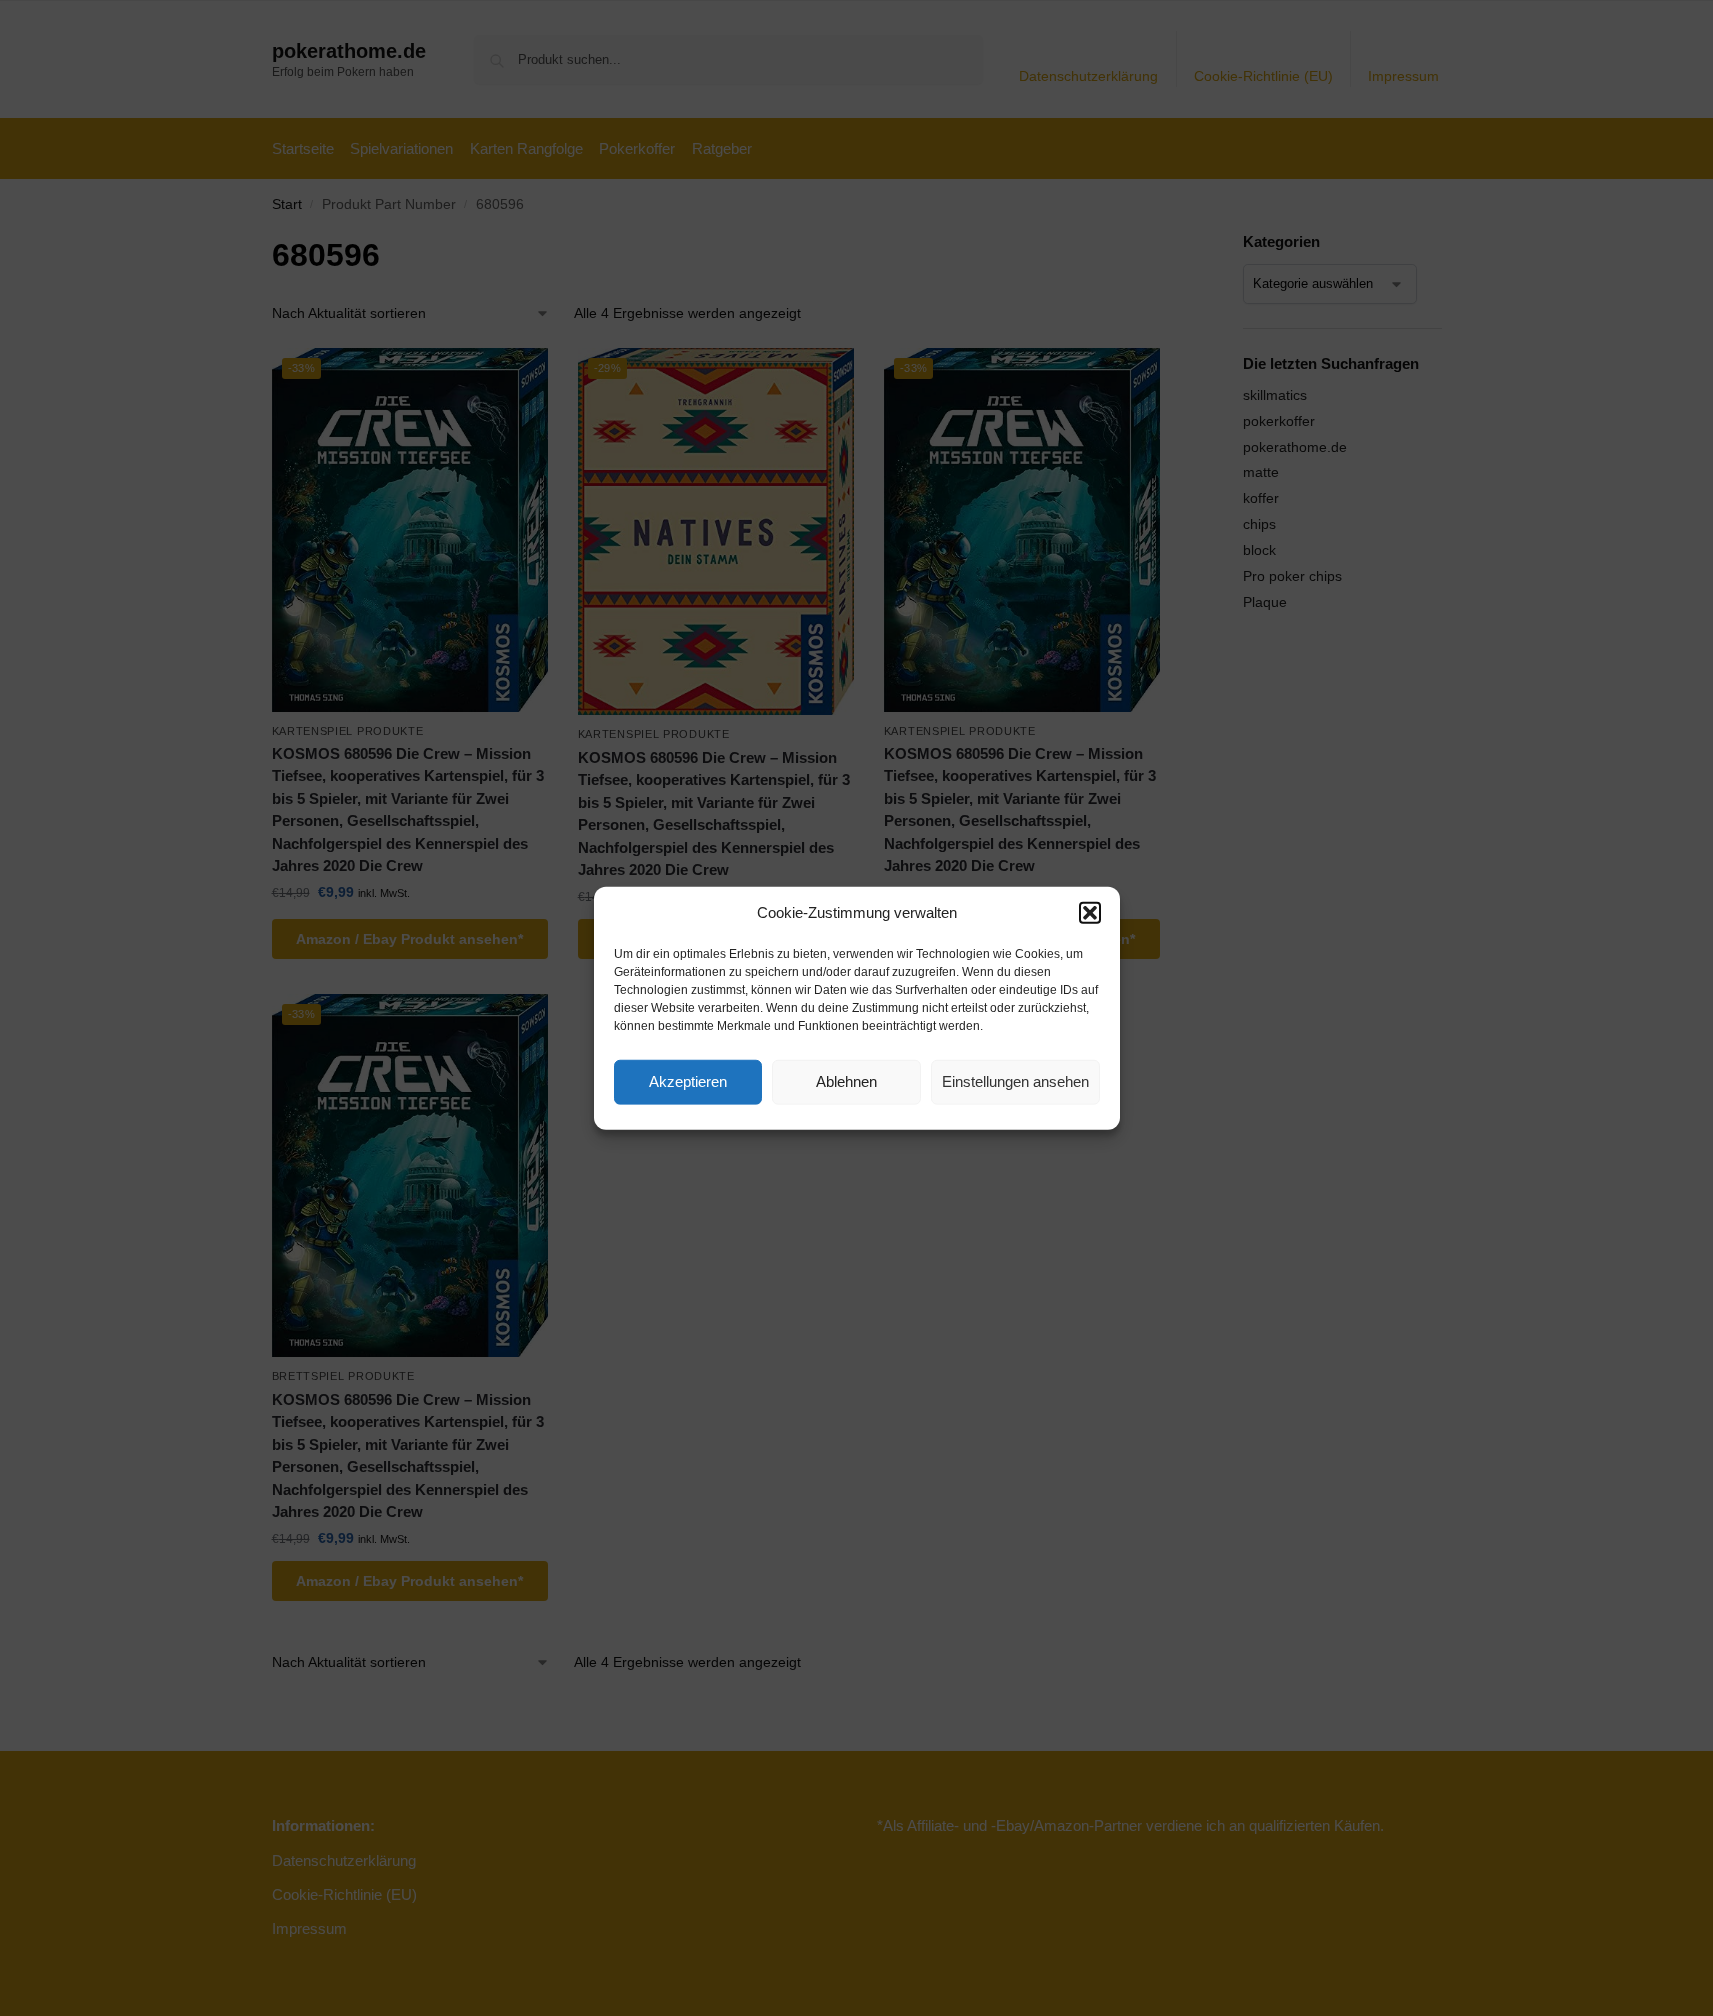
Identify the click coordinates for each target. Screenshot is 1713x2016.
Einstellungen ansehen (1015, 1081)
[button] (1090, 913)
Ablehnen (846, 1081)
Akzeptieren (688, 1081)
